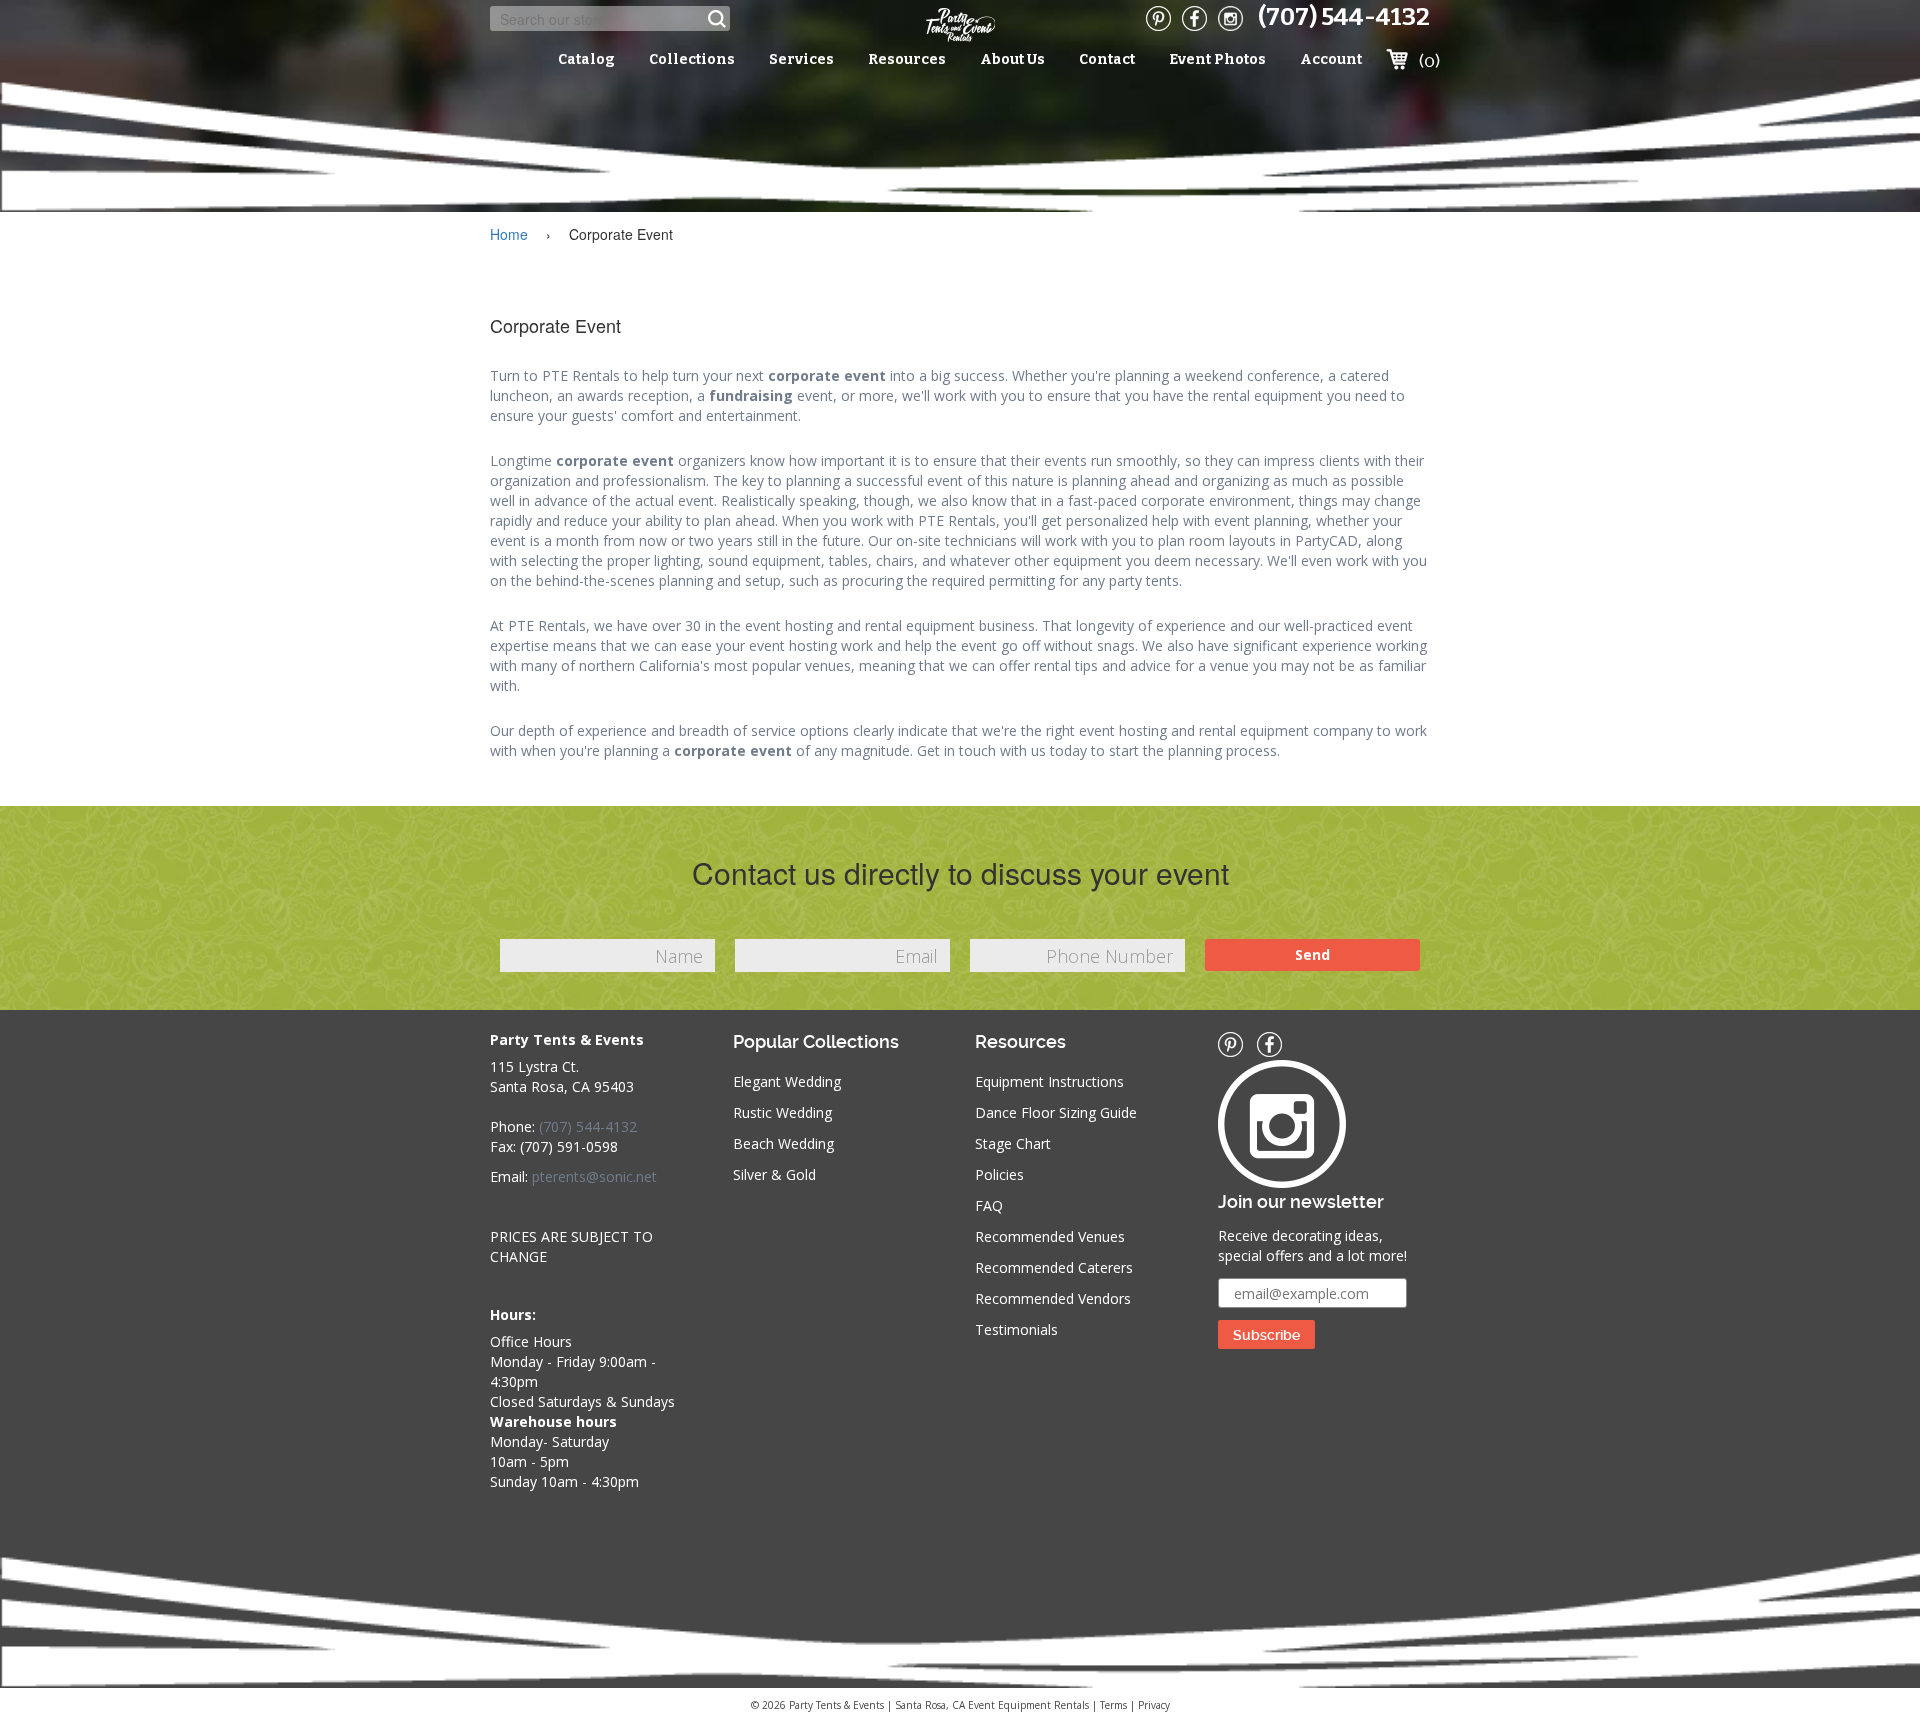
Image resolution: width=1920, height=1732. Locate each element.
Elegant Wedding (787, 1081)
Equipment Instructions (1049, 1081)
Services (801, 59)
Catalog (586, 59)
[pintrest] (1158, 18)
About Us (1012, 59)
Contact (1107, 59)
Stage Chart (1013, 1143)
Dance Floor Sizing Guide (1056, 1112)
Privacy (1154, 1705)
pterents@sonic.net (594, 1176)
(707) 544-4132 (1344, 17)
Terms (1113, 1705)
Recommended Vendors (1053, 1298)
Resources (907, 59)
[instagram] (1230, 18)
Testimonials (1016, 1329)
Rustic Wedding (782, 1112)
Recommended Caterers (1054, 1267)
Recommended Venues (1050, 1236)
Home (509, 234)
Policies (999, 1174)
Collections (692, 59)
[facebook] (1194, 18)
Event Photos (1217, 59)
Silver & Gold (774, 1174)
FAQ (989, 1205)
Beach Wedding (783, 1143)
